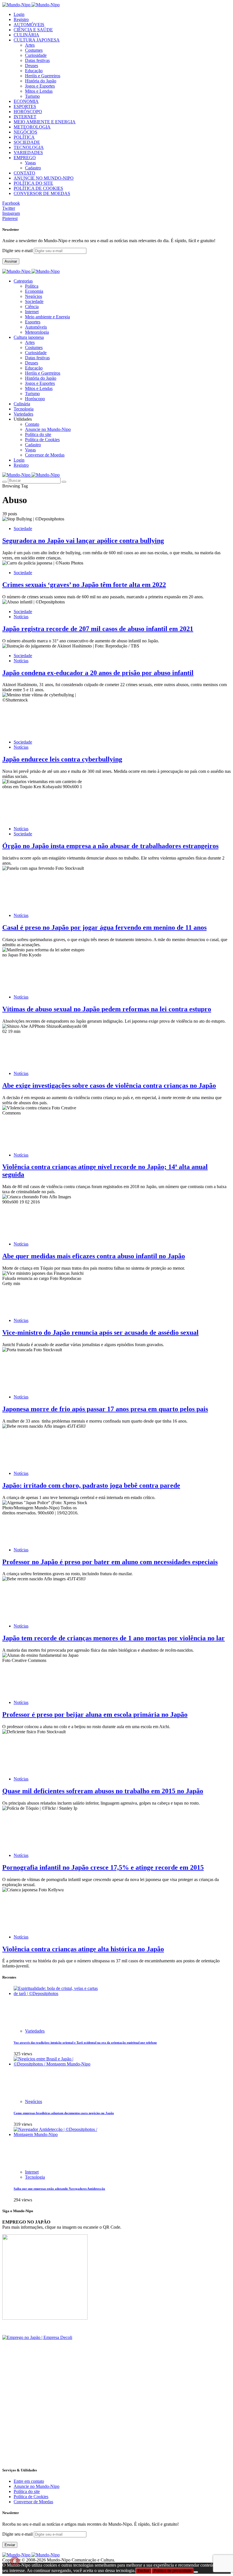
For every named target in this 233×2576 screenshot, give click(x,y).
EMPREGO (25, 158)
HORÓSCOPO (28, 112)
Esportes (33, 322)
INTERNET (25, 117)
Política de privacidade (172, 2571)
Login (19, 14)
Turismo (32, 96)
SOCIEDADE (27, 142)
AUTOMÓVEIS (29, 25)
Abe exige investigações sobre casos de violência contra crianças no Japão (109, 1085)
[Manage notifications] (15, 2561)
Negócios (34, 296)
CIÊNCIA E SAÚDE (33, 30)
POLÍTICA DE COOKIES (38, 188)
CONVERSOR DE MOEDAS (42, 193)
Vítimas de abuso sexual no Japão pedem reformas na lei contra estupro (107, 1009)
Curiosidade (36, 55)
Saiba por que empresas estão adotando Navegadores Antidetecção (59, 2189)
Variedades (35, 2031)
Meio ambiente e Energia (47, 317)
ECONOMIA (26, 101)
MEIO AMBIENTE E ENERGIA (45, 122)
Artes (30, 45)
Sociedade (34, 301)
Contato (32, 424)
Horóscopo (35, 399)
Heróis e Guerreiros (43, 76)
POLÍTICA (24, 137)
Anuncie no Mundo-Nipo (48, 429)
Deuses (32, 66)
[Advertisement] (116, 2422)
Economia (34, 291)
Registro (21, 19)
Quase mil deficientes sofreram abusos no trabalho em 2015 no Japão (103, 1791)
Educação (34, 71)
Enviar (10, 2545)
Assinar (11, 261)
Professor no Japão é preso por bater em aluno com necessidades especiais (110, 1562)
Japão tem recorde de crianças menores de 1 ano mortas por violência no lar (114, 1638)
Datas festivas (37, 60)
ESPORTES (25, 106)
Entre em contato (29, 2481)
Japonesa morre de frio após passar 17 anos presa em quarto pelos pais (105, 1409)
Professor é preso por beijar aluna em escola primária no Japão (95, 1714)
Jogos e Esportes (40, 86)
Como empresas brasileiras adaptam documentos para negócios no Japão (64, 2113)
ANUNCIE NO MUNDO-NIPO (44, 178)
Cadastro (33, 168)
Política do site (38, 434)
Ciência (32, 307)
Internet (32, 312)
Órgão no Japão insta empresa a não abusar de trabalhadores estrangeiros (110, 846)
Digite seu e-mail (18, 251)
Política (32, 286)
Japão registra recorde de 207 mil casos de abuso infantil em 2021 (98, 629)
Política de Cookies (42, 440)
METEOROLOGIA (32, 127)
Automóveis (36, 327)
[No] (196, 2572)
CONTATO (24, 173)
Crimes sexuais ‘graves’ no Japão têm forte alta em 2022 (84, 585)
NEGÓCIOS (25, 132)
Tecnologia (35, 2177)
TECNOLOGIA (29, 147)
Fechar (143, 2571)
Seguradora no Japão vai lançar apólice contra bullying (83, 541)
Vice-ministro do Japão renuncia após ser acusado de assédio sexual (100, 1332)
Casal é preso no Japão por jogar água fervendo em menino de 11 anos (104, 927)
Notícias (21, 617)
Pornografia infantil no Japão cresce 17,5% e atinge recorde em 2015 (103, 1867)
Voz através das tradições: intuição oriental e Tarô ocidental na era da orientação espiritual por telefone (85, 2042)
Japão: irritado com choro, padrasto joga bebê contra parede (91, 1485)
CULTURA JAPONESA (37, 40)
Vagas (30, 163)
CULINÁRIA (26, 35)
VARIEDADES (28, 152)
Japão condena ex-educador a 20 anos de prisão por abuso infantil (98, 673)
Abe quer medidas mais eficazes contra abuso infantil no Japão (94, 1256)
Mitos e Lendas (39, 91)
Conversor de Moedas (45, 455)
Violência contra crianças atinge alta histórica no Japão (83, 1949)
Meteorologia (37, 332)
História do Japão (41, 81)
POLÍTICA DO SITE (33, 183)
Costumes (34, 50)
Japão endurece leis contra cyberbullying (62, 759)
